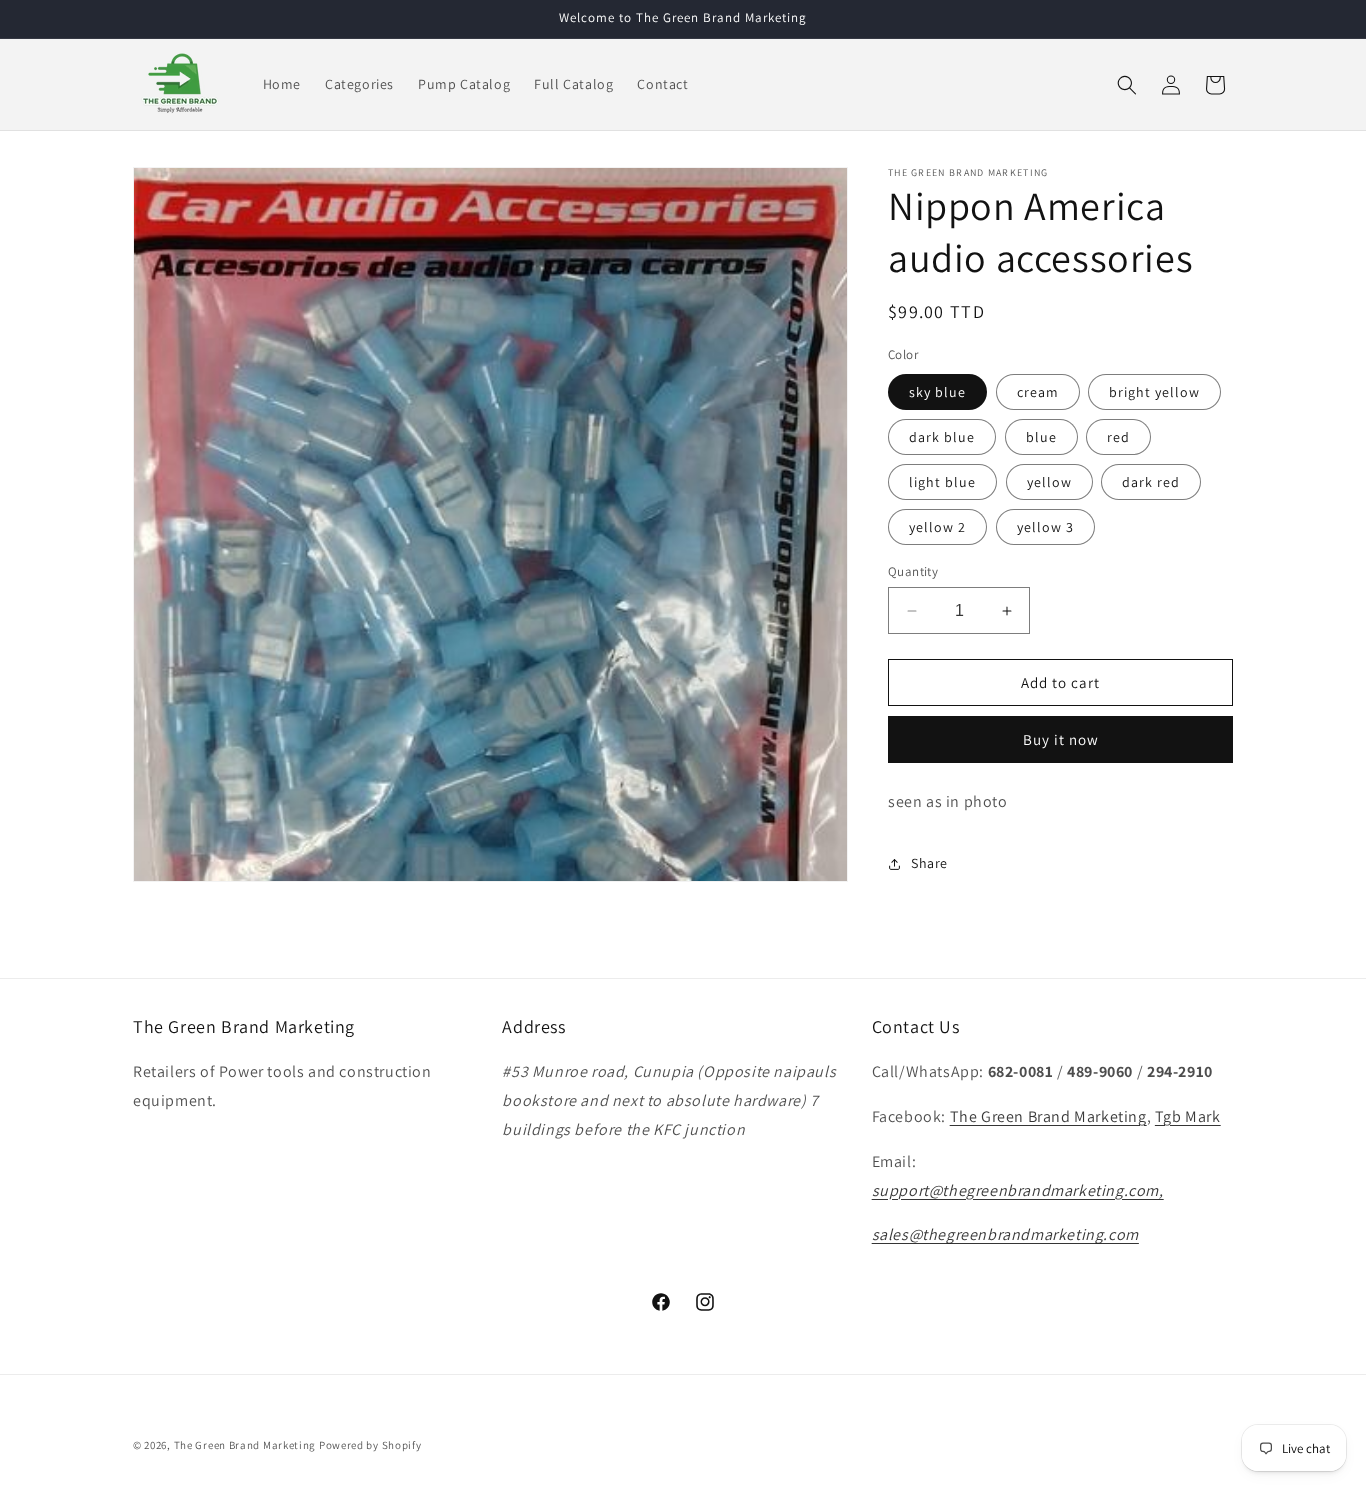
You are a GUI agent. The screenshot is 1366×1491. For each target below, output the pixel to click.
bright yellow (1154, 392)
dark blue (942, 437)
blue (1041, 437)
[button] (1127, 85)
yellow (1049, 482)
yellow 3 (1045, 527)
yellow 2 (937, 527)
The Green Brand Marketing (1048, 1116)
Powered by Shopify (370, 1445)
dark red (1151, 482)
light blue (942, 482)
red (1118, 437)
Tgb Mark (1188, 1116)
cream (1038, 392)
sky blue (937, 392)
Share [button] (929, 863)
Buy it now (1061, 739)
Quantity (913, 571)
